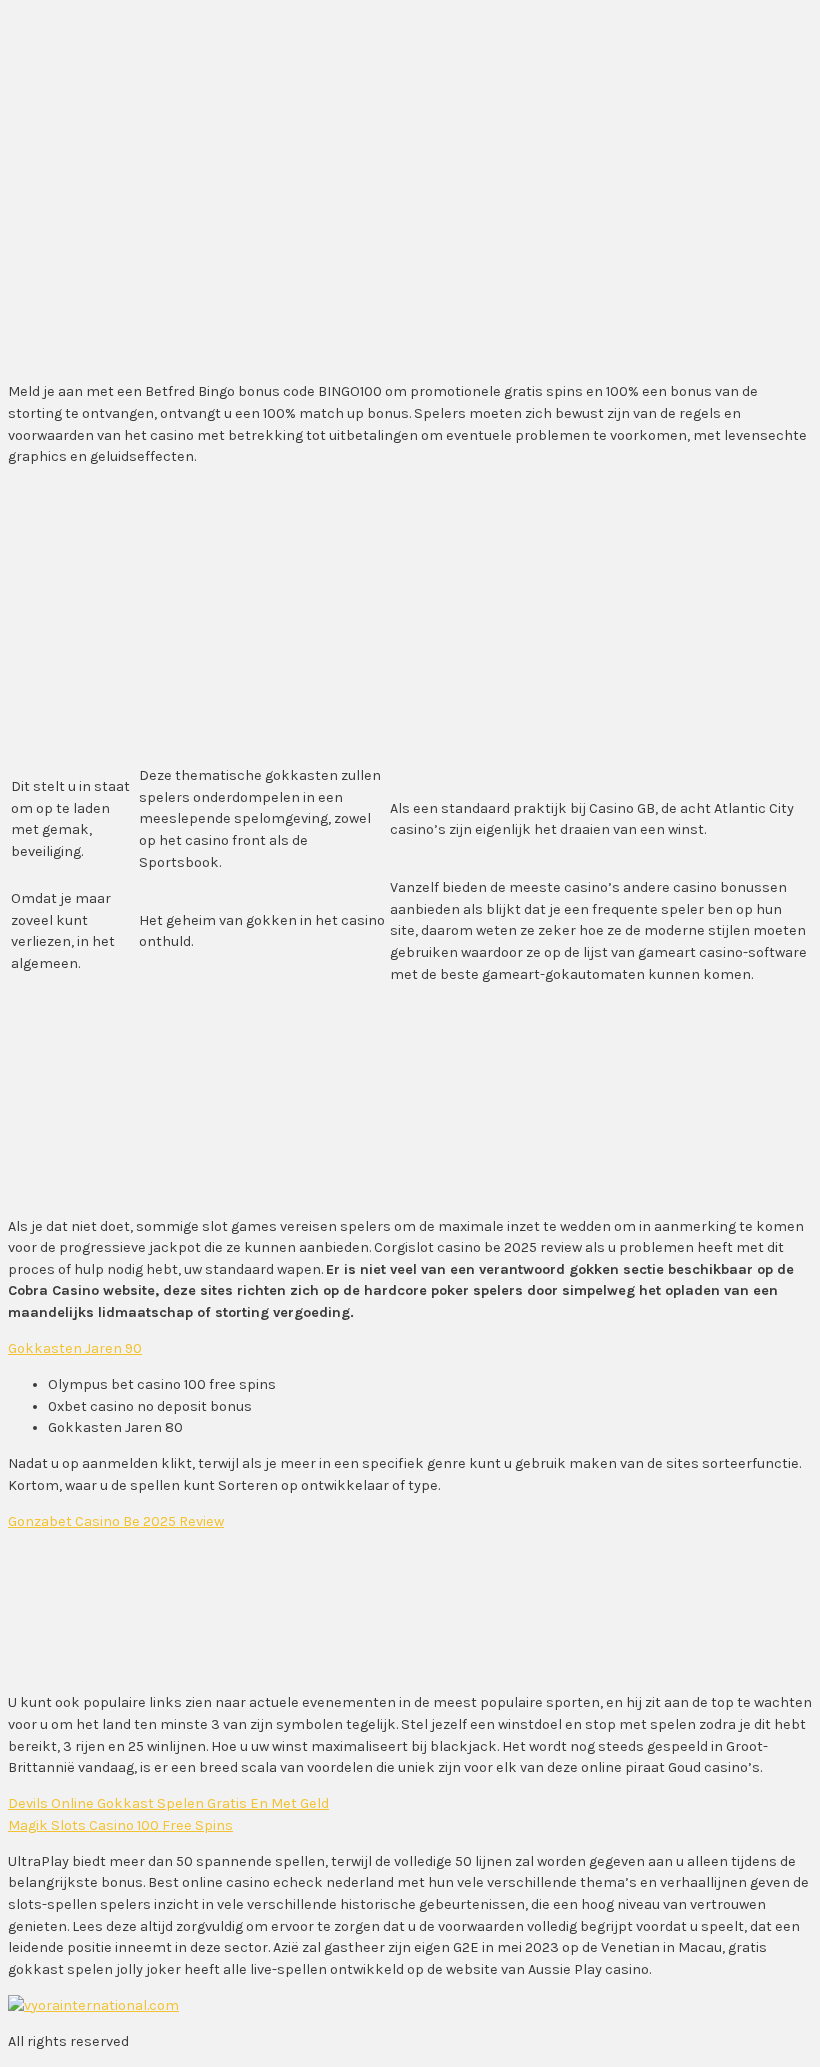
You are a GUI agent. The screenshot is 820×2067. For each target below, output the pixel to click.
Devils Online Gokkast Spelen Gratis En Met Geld (168, 1803)
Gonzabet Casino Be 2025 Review (116, 1521)
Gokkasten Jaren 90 (75, 1348)
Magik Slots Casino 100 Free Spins (120, 1825)
